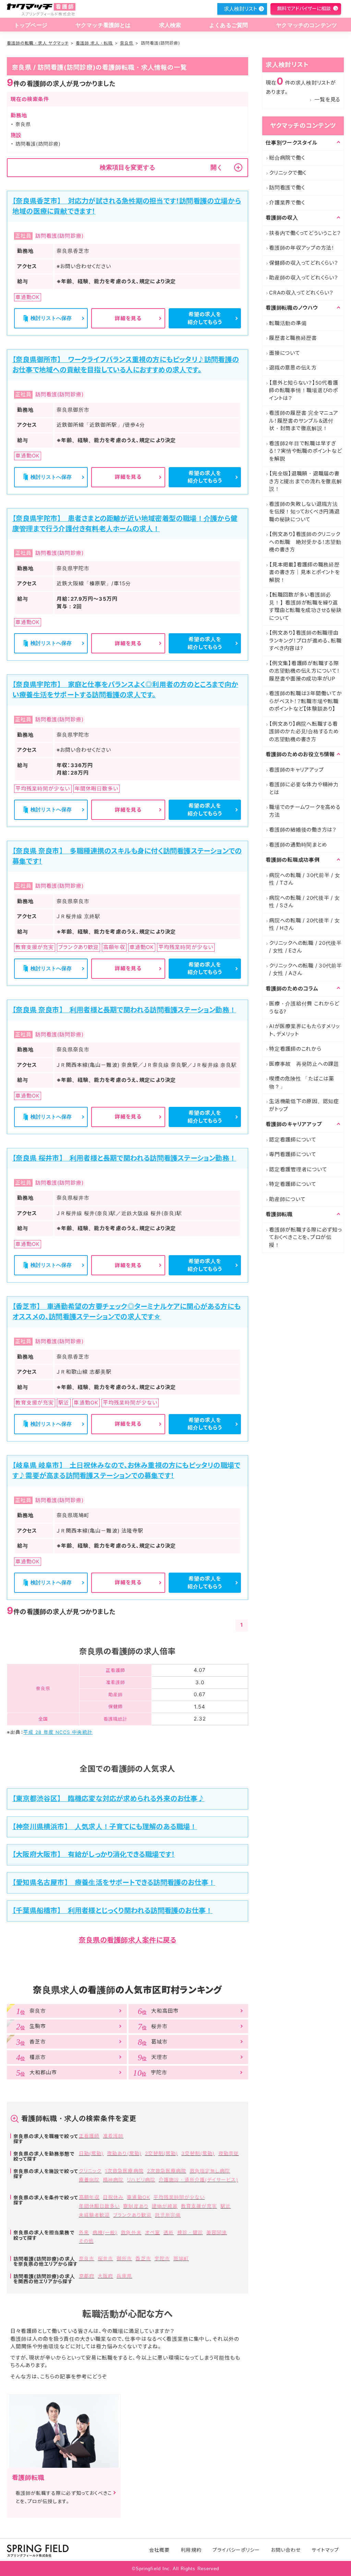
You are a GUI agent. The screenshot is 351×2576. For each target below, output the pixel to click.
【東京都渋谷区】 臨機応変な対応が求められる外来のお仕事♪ (108, 1799)
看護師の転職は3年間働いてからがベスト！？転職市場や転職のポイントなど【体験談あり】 (306, 701)
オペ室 (153, 2232)
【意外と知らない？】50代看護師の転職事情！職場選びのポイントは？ (304, 390)
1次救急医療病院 (124, 2171)
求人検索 (170, 25)
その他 (86, 2241)
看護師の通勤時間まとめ (298, 845)
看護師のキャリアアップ (296, 770)
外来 (84, 2232)
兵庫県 (124, 2276)
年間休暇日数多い (99, 2206)
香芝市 (143, 2258)
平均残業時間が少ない (179, 2197)
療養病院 (89, 2180)
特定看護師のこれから (295, 1049)
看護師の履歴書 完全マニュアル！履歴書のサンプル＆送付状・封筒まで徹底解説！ (304, 421)
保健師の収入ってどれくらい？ (304, 263)
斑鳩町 (181, 2258)
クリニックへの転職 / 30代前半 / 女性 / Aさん (306, 970)
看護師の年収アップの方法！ (302, 248)
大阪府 (105, 2276)
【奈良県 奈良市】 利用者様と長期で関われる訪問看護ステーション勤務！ (124, 1010)
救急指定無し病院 (210, 2171)
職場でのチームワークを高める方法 (305, 811)
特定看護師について (293, 1184)
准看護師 (113, 2136)
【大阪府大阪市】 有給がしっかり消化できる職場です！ (94, 1854)
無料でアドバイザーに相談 (304, 8)
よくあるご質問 (228, 25)
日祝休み (113, 2197)
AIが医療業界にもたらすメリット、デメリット (304, 1030)
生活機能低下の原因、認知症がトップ (304, 1105)
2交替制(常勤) (161, 2153)
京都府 (87, 2276)
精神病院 (113, 2180)
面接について (285, 353)
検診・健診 (190, 2232)
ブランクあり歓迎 (132, 2215)
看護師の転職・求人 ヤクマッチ (38, 43)
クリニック (90, 2171)
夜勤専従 (229, 2153)
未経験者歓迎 (94, 2215)
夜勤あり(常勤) (124, 2153)
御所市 (124, 2258)
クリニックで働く (288, 173)
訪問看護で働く (287, 187)
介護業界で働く (287, 203)
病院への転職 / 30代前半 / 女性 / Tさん (305, 879)
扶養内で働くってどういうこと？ (305, 233)
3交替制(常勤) (198, 2153)
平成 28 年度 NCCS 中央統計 (58, 1732)
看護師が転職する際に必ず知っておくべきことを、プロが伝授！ (306, 1237)
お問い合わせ (286, 2550)
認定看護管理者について (298, 1169)
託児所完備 (168, 2215)
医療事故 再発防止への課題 (304, 1064)
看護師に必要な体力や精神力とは (304, 788)
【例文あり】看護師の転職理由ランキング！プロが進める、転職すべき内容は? (305, 640)
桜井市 (105, 2258)
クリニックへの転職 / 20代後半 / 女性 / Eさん (305, 947)
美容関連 (217, 2232)
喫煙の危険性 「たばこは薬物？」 (302, 1083)
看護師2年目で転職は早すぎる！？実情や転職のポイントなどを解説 (305, 451)
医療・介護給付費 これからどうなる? (304, 1008)
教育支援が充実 (199, 2206)
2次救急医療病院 (167, 2171)
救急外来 (131, 2232)
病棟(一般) (105, 2232)
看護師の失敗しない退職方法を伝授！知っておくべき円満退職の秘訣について (304, 512)
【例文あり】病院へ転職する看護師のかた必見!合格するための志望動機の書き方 (304, 731)
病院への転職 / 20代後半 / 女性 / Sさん (305, 902)
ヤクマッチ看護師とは (103, 25)
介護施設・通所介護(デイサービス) (198, 2180)
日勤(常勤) (91, 2153)
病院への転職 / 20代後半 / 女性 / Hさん (305, 924)
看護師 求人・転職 (94, 43)
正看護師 (89, 2136)
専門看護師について (293, 1154)
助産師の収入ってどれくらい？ (304, 278)
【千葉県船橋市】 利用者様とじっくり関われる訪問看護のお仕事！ (112, 1911)
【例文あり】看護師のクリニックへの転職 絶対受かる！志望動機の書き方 (305, 542)
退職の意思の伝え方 (293, 368)
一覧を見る (327, 99)
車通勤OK (138, 2197)
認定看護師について (293, 1140)
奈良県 (127, 43)
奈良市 (87, 2258)
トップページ (31, 25)
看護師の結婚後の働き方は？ (303, 830)
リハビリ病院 (141, 2180)
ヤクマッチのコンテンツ (306, 25)
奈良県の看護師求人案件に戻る (128, 1940)
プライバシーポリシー (236, 2550)
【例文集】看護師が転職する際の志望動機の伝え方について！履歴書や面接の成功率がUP (305, 671)
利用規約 (191, 2550)
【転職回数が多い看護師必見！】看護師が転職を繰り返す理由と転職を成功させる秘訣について (305, 606)
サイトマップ (325, 2550)
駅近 (226, 2206)
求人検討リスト (240, 9)
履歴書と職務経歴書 (293, 338)
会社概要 (159, 2550)
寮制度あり (136, 2206)
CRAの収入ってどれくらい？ (301, 293)
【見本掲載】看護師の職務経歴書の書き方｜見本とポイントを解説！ (305, 572)
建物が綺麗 (165, 2206)
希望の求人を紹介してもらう (205, 318)
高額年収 (89, 2197)
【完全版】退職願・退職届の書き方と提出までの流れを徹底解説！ (306, 481)
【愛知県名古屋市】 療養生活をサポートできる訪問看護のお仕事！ (114, 1883)
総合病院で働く (287, 158)
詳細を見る (128, 318)
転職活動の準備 (288, 323)
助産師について (287, 1199)
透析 (169, 2232)
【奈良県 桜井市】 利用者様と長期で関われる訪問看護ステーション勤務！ (124, 1158)
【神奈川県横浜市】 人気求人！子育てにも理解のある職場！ (105, 1827)
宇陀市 (162, 2258)
